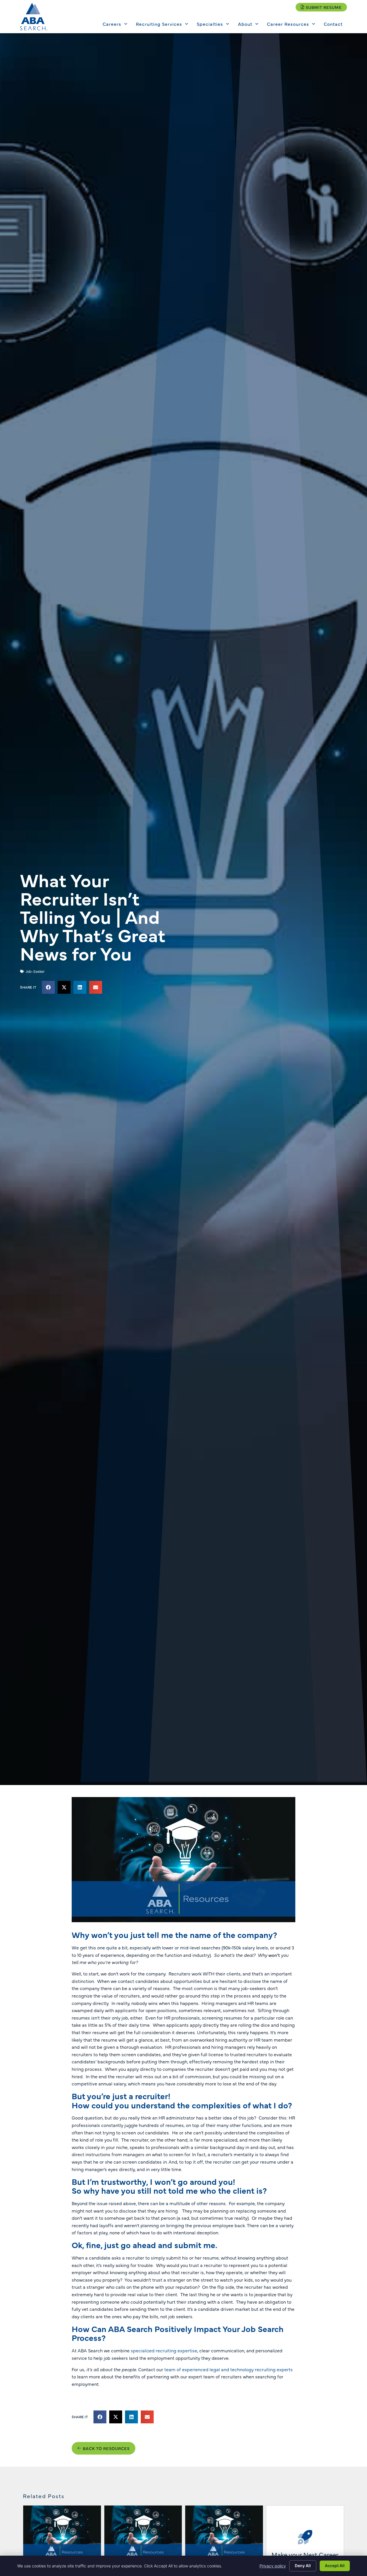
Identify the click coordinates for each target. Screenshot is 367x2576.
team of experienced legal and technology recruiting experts (229, 2369)
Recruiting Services (159, 24)
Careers (112, 24)
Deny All (303, 2566)
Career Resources (288, 24)
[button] (48, 987)
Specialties (210, 24)
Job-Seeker (35, 971)
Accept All (335, 2566)
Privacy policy (273, 2566)
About (245, 24)
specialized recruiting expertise (164, 2350)
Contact (333, 24)
